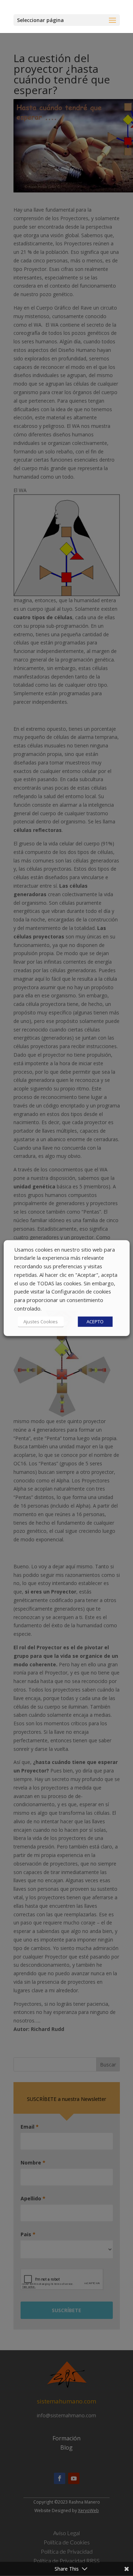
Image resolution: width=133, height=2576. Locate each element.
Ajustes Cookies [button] (41, 1322)
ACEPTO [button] (95, 1322)
